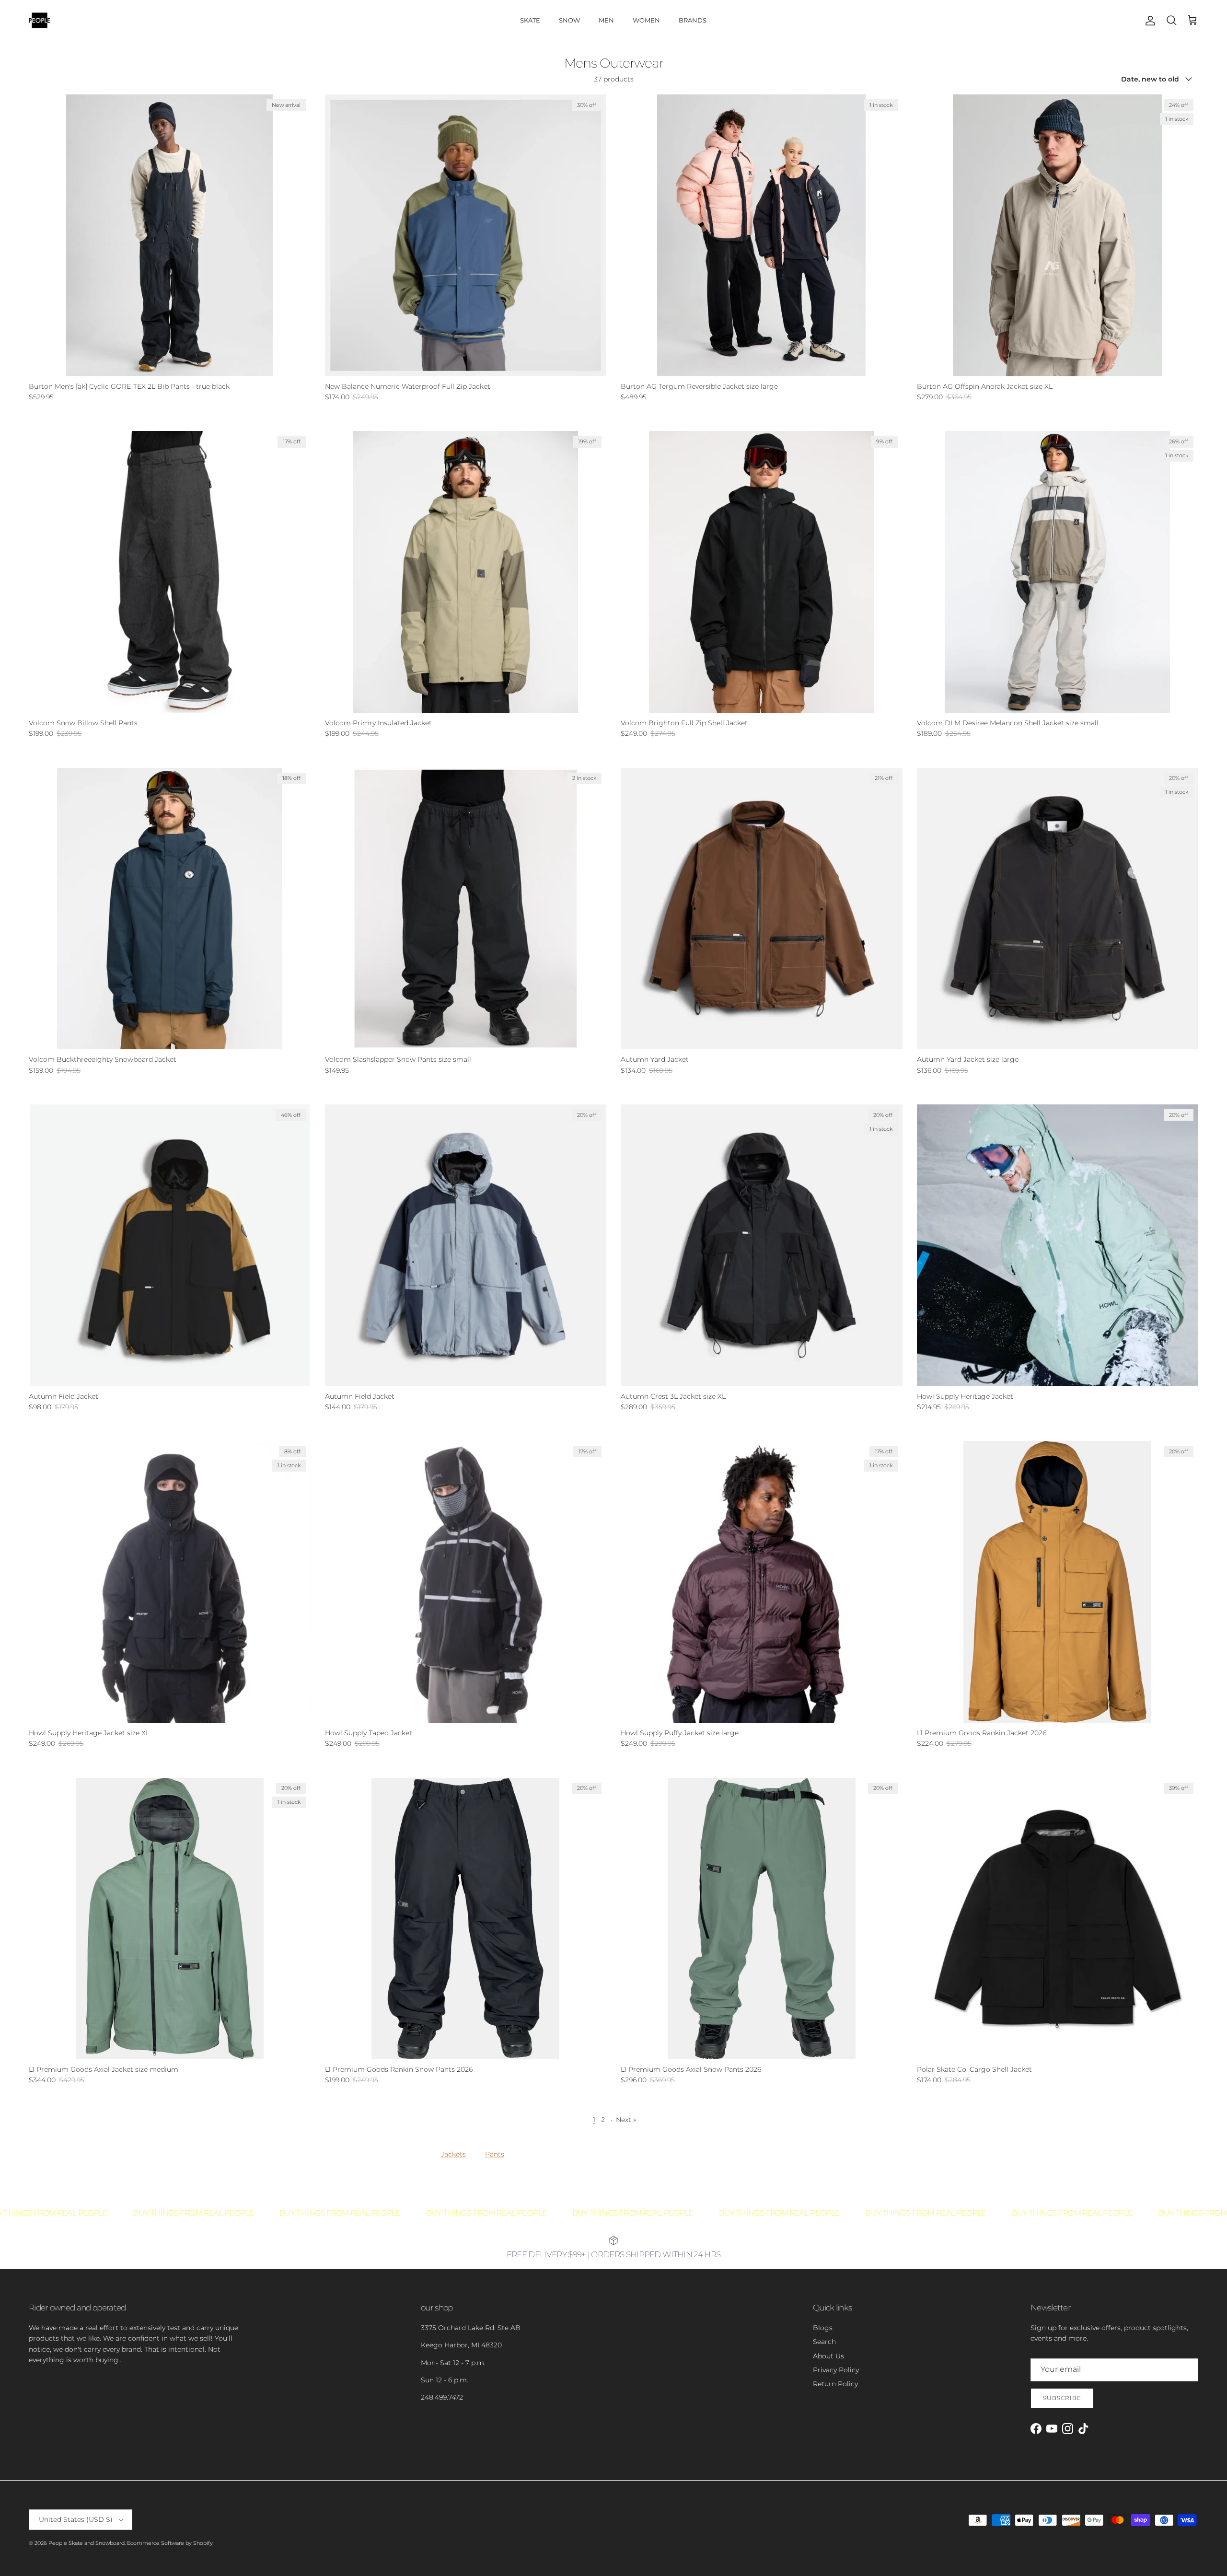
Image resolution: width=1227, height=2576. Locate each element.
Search (824, 2342)
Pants (495, 2154)
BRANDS (693, 20)
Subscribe (1062, 2398)
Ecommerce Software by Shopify (170, 2543)
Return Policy (835, 2384)
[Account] (1148, 21)
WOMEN (646, 20)
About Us (828, 2356)
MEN (606, 20)
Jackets (453, 2154)
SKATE (530, 20)
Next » (626, 2120)
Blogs (823, 2328)
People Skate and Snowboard (87, 2543)
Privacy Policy (836, 2370)
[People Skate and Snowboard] (40, 20)
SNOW (569, 20)
